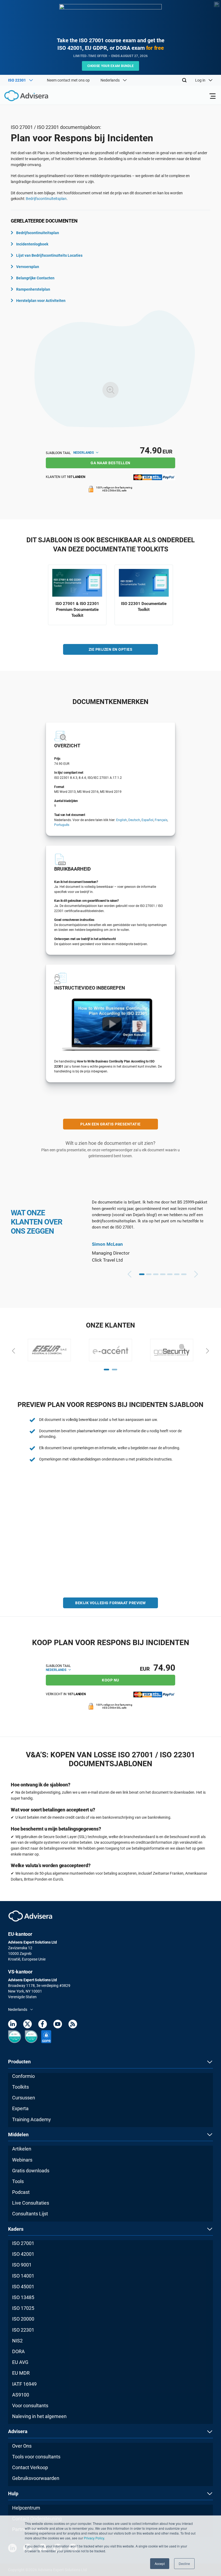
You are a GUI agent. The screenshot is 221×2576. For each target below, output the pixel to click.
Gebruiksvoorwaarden (36, 2478)
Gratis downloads (31, 2171)
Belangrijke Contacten (35, 278)
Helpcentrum (26, 2508)
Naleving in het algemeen (39, 2416)
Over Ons (22, 2446)
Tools (18, 2181)
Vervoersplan (28, 267)
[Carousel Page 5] (170, 1274)
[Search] (184, 80)
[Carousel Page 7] (184, 1274)
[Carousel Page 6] (177, 1274)
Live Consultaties (31, 2203)
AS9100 (21, 2395)
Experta (20, 2108)
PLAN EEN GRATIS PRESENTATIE (110, 1124)
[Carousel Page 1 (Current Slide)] (142, 1274)
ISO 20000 (23, 2319)
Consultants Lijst (30, 2214)
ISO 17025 (23, 2308)
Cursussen (24, 2098)
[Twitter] (27, 2025)
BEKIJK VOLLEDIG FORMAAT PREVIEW (110, 1603)
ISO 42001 (23, 2254)
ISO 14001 (23, 2276)
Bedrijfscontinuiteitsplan (38, 233)
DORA (18, 2351)
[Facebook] (43, 2025)
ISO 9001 (22, 2265)
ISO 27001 (23, 2243)
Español (147, 820)
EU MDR (21, 2373)
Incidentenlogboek (32, 244)
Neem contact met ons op (68, 80)
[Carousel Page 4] (163, 1274)
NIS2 (17, 2341)
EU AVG (20, 2362)
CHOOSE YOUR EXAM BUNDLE (111, 66)
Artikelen (22, 2149)
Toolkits (20, 2087)
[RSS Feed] (73, 2025)
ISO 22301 (23, 2330)
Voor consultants (30, 2406)
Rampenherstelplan (33, 289)
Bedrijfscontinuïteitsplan (46, 199)
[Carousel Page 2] (149, 1274)
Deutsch (134, 820)
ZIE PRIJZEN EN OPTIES (111, 649)
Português (62, 825)
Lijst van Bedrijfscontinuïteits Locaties (49, 255)
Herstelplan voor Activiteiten (41, 301)
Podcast (21, 2192)
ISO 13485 (23, 2297)
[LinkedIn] (12, 2025)
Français (161, 820)
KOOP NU (110, 1680)
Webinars (22, 2160)
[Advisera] (20, 97)
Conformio (23, 2076)
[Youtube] (58, 2025)
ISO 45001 (23, 2287)
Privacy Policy (94, 2538)
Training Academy (32, 2119)
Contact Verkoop (30, 2467)
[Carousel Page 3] (156, 1274)
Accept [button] (160, 2563)
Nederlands (84, 453)
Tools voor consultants (36, 2457)
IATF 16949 (24, 2384)
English (122, 820)
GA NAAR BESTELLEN (110, 463)
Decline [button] (184, 2563)
